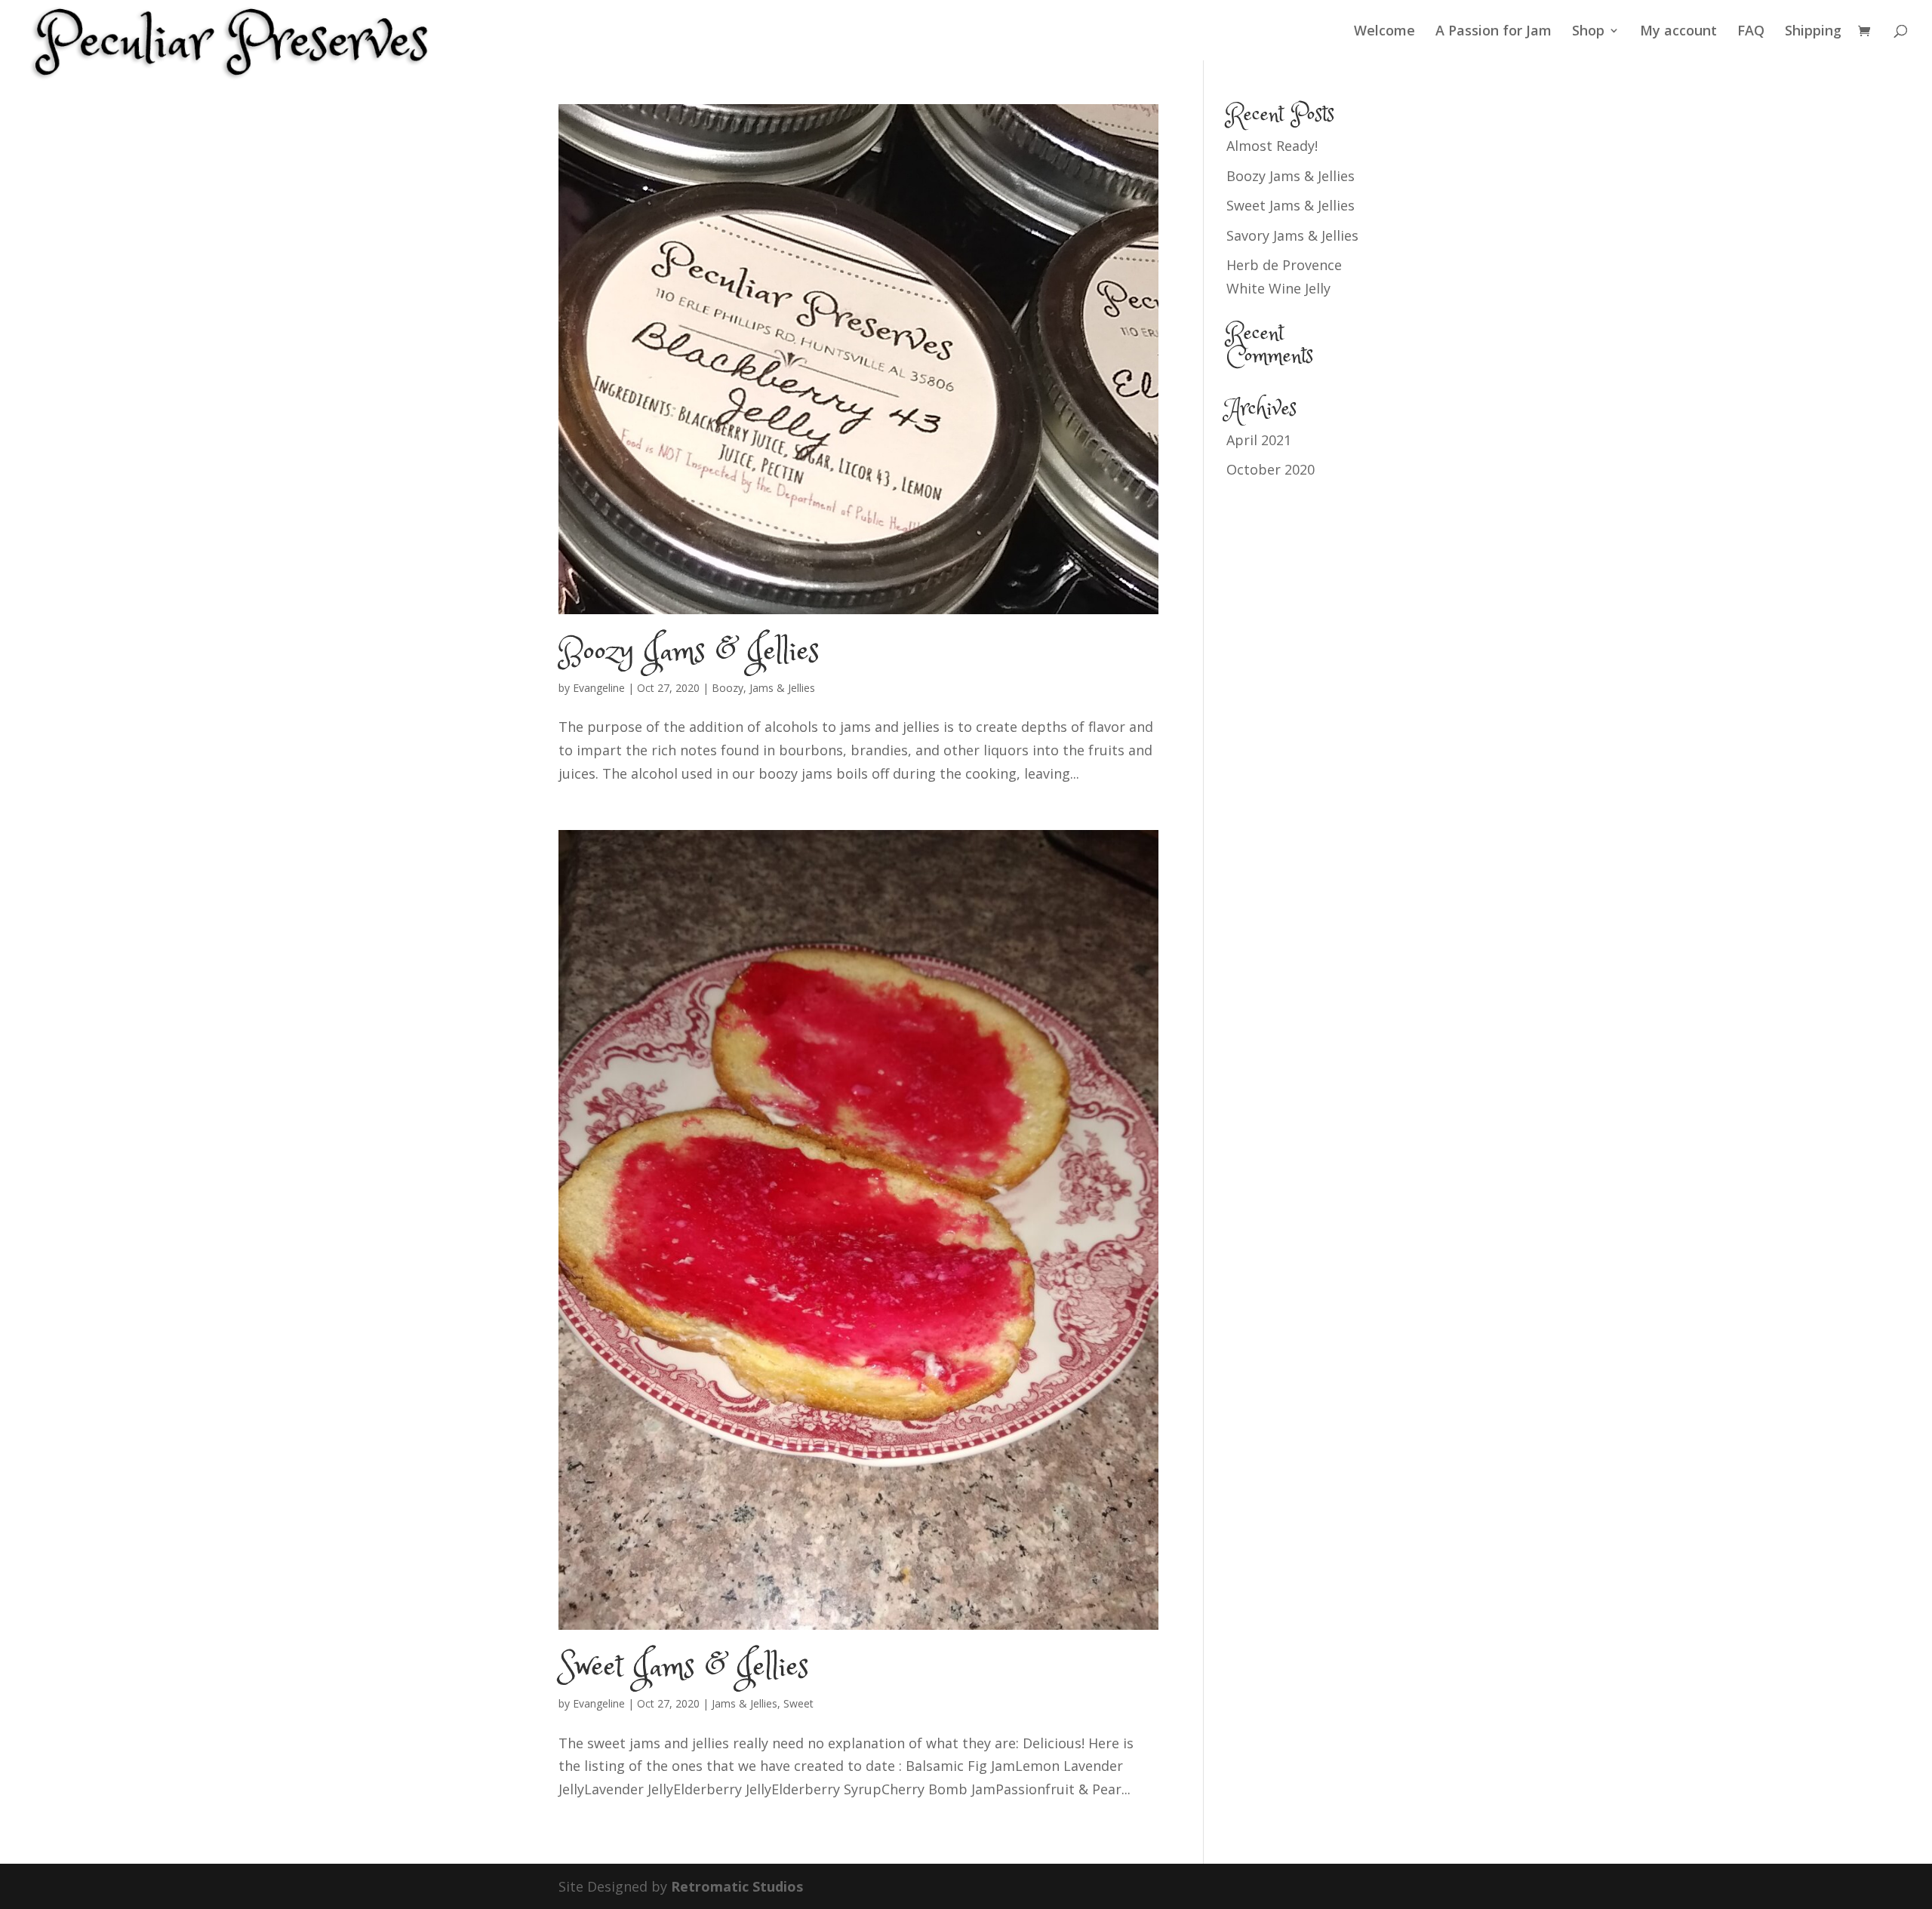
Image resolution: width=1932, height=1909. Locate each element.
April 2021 (1259, 440)
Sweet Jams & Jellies (683, 1668)
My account (1678, 32)
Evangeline (599, 688)
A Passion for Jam (1494, 32)
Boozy (728, 688)
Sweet (798, 1703)
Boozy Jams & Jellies (689, 653)
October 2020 (1271, 469)
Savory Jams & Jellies (1292, 235)
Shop (1588, 32)
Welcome (1384, 32)
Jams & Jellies (782, 688)
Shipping (1813, 32)
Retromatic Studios (737, 1886)
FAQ (1751, 32)
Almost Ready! (1272, 146)
